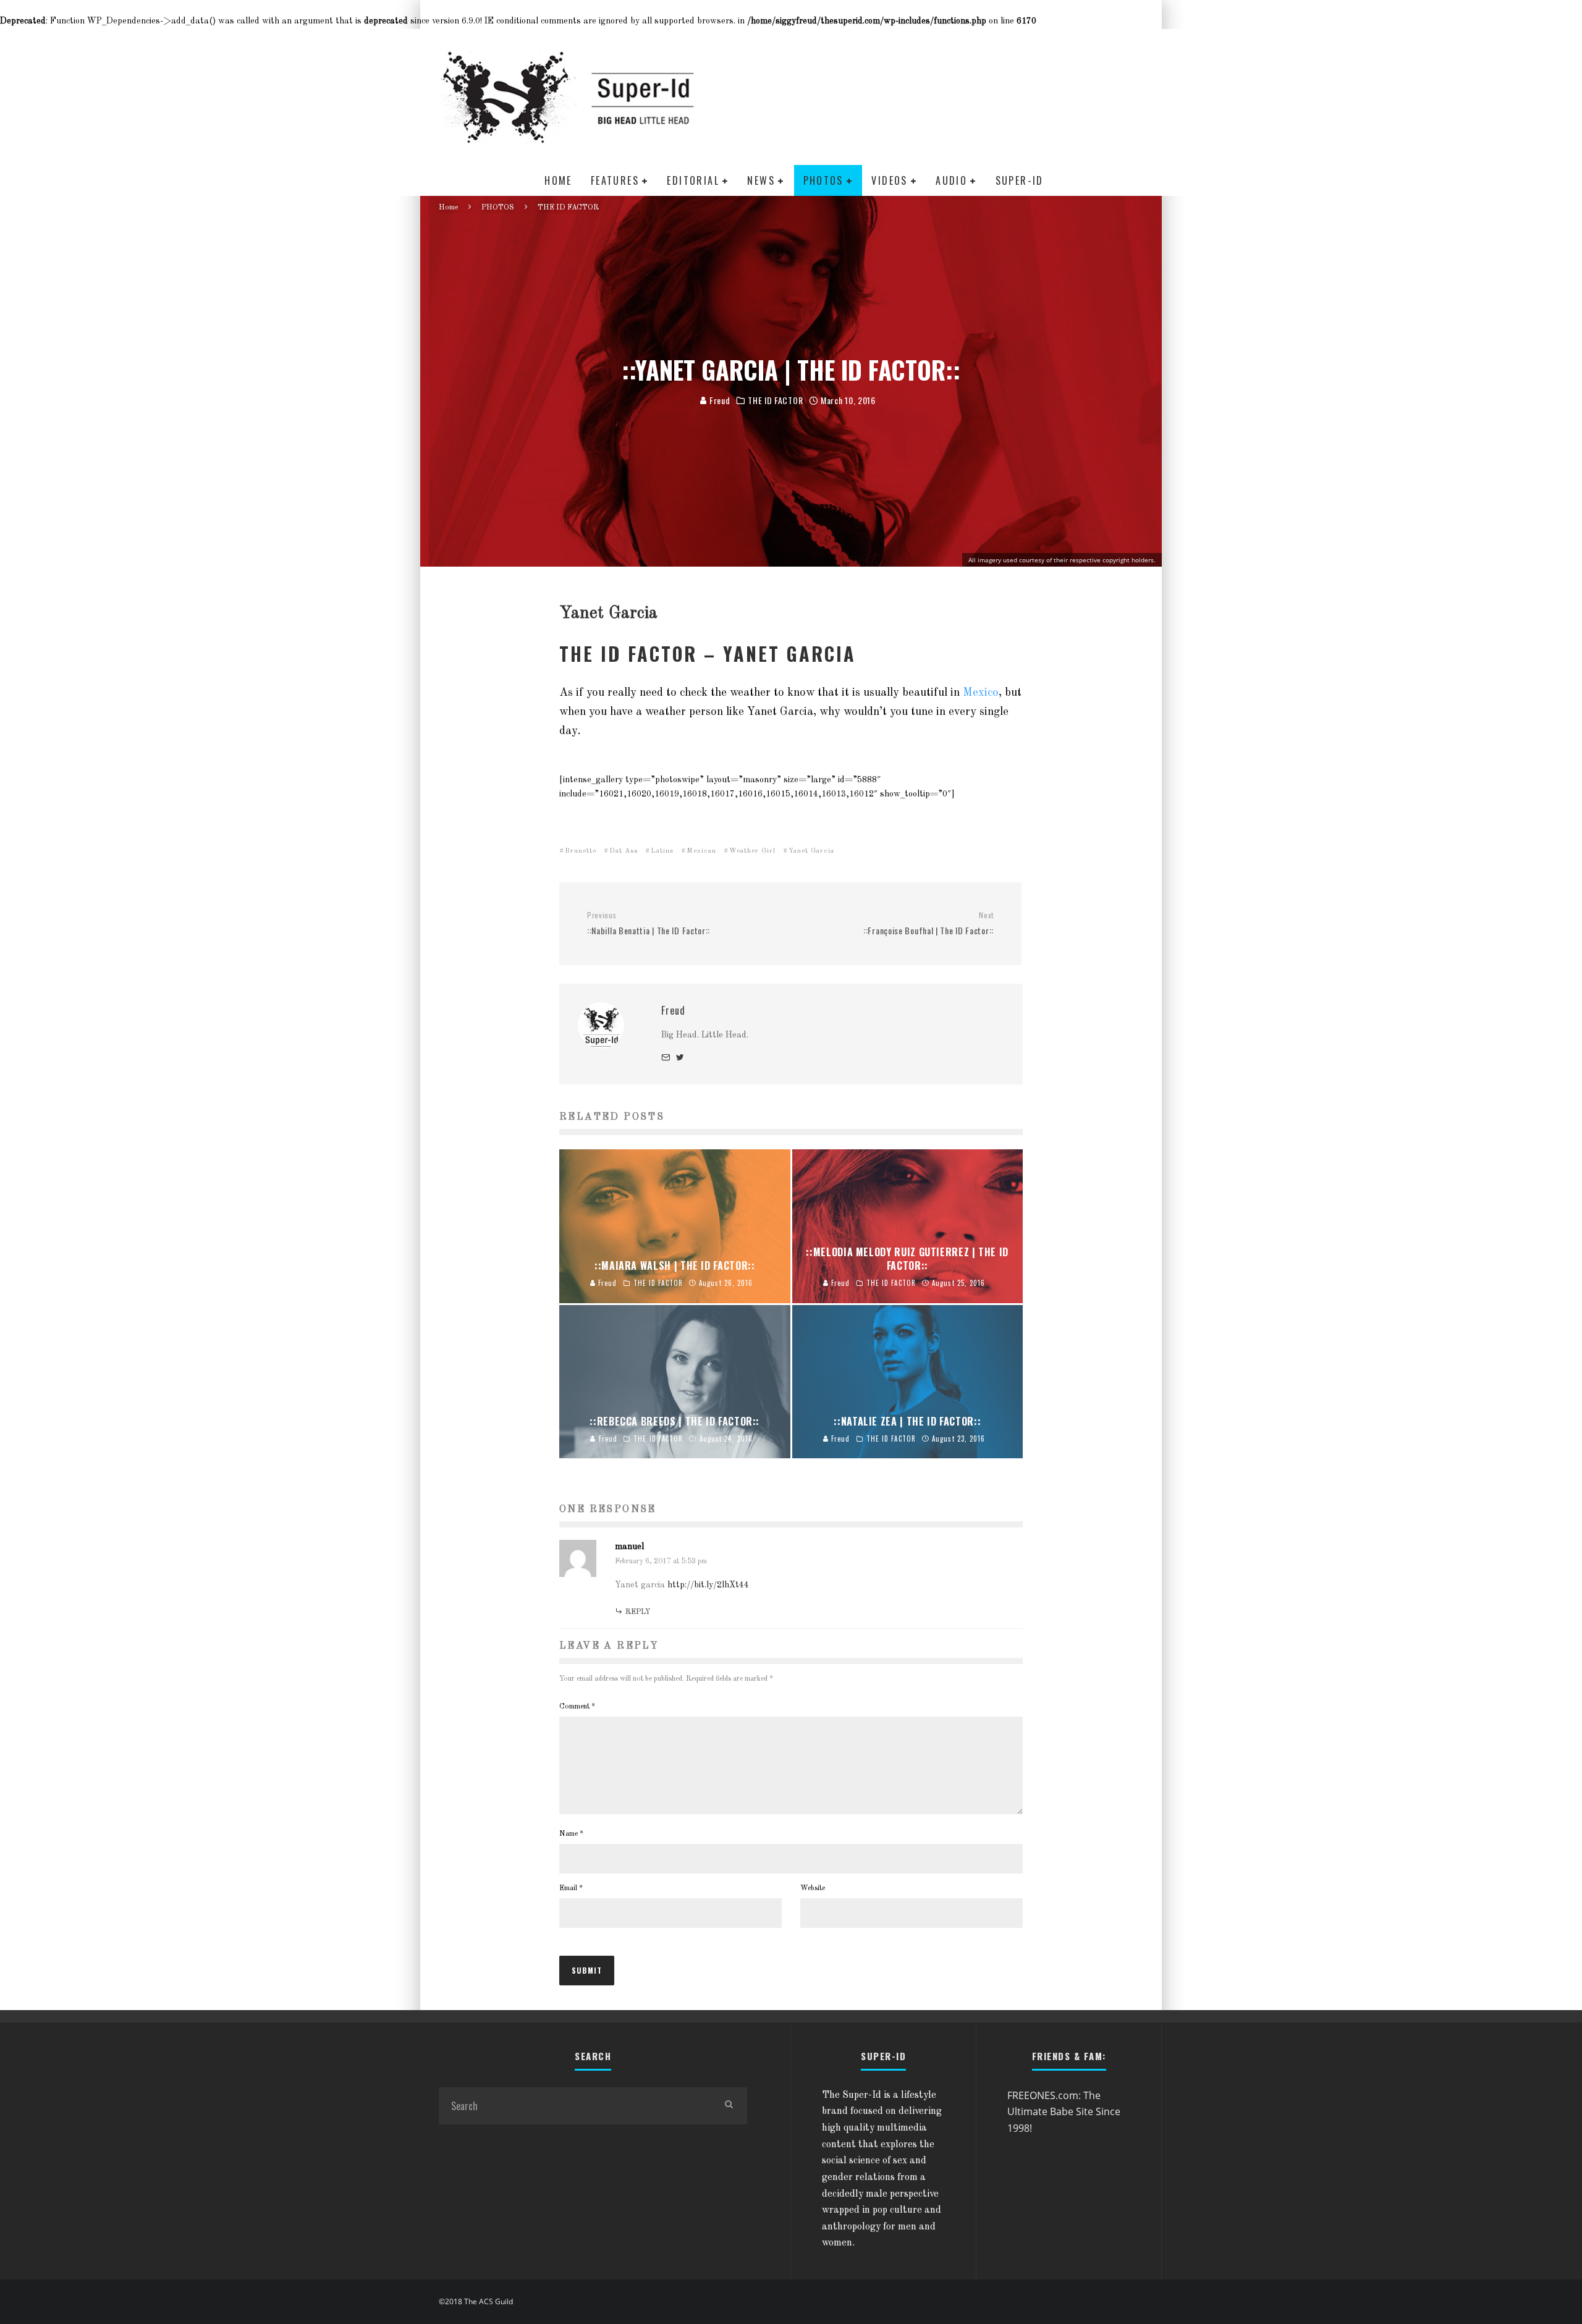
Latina (662, 851)
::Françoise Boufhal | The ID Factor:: (928, 923)
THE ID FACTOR (775, 400)
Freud (718, 400)
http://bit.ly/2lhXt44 (708, 1585)
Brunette (581, 851)
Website (813, 1888)
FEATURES (615, 180)
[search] (729, 2106)
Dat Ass (624, 851)
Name (571, 1834)
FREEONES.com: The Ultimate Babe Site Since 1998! (1064, 2112)
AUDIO (951, 180)
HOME (558, 180)
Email (571, 1888)
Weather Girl (752, 851)
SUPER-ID (1020, 180)
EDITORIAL (693, 180)
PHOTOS (823, 180)
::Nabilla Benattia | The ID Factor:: (649, 923)
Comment (577, 1707)
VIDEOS (889, 180)
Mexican (701, 851)
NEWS (761, 180)
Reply (638, 1612)
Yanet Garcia (811, 851)
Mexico (981, 693)
